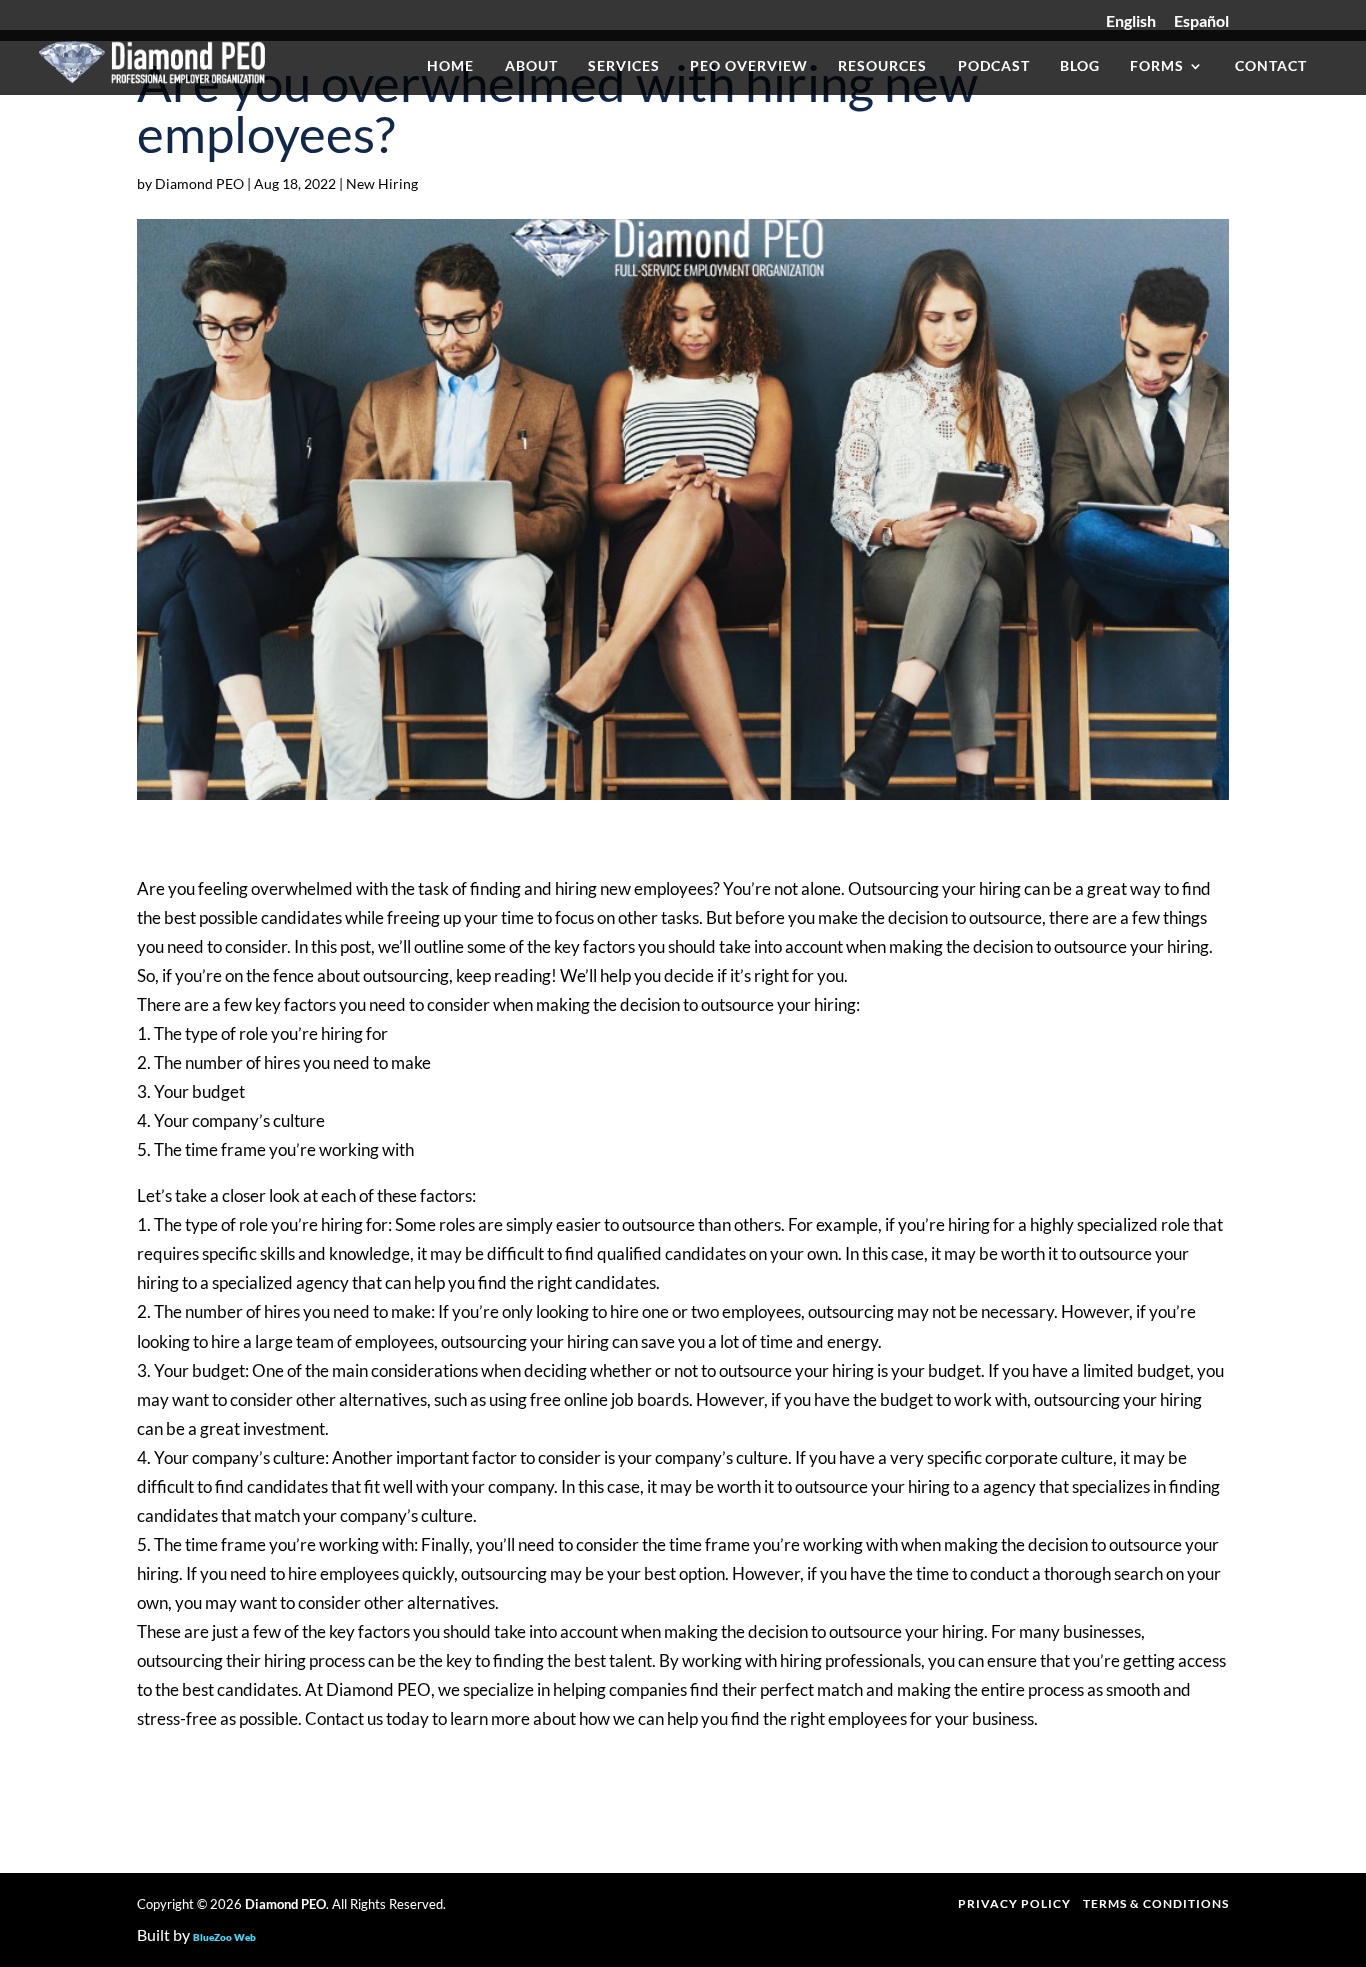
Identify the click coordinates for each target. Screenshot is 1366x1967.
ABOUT (531, 66)
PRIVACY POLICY (1014, 1903)
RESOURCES (882, 66)
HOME (450, 66)
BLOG (1080, 66)
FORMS (1157, 66)
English (1131, 21)
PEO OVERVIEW (749, 66)
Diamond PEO (199, 183)
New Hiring (382, 183)
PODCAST (994, 66)
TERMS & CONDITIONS (1156, 1903)
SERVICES (624, 66)
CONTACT (1271, 66)
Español (1201, 21)
